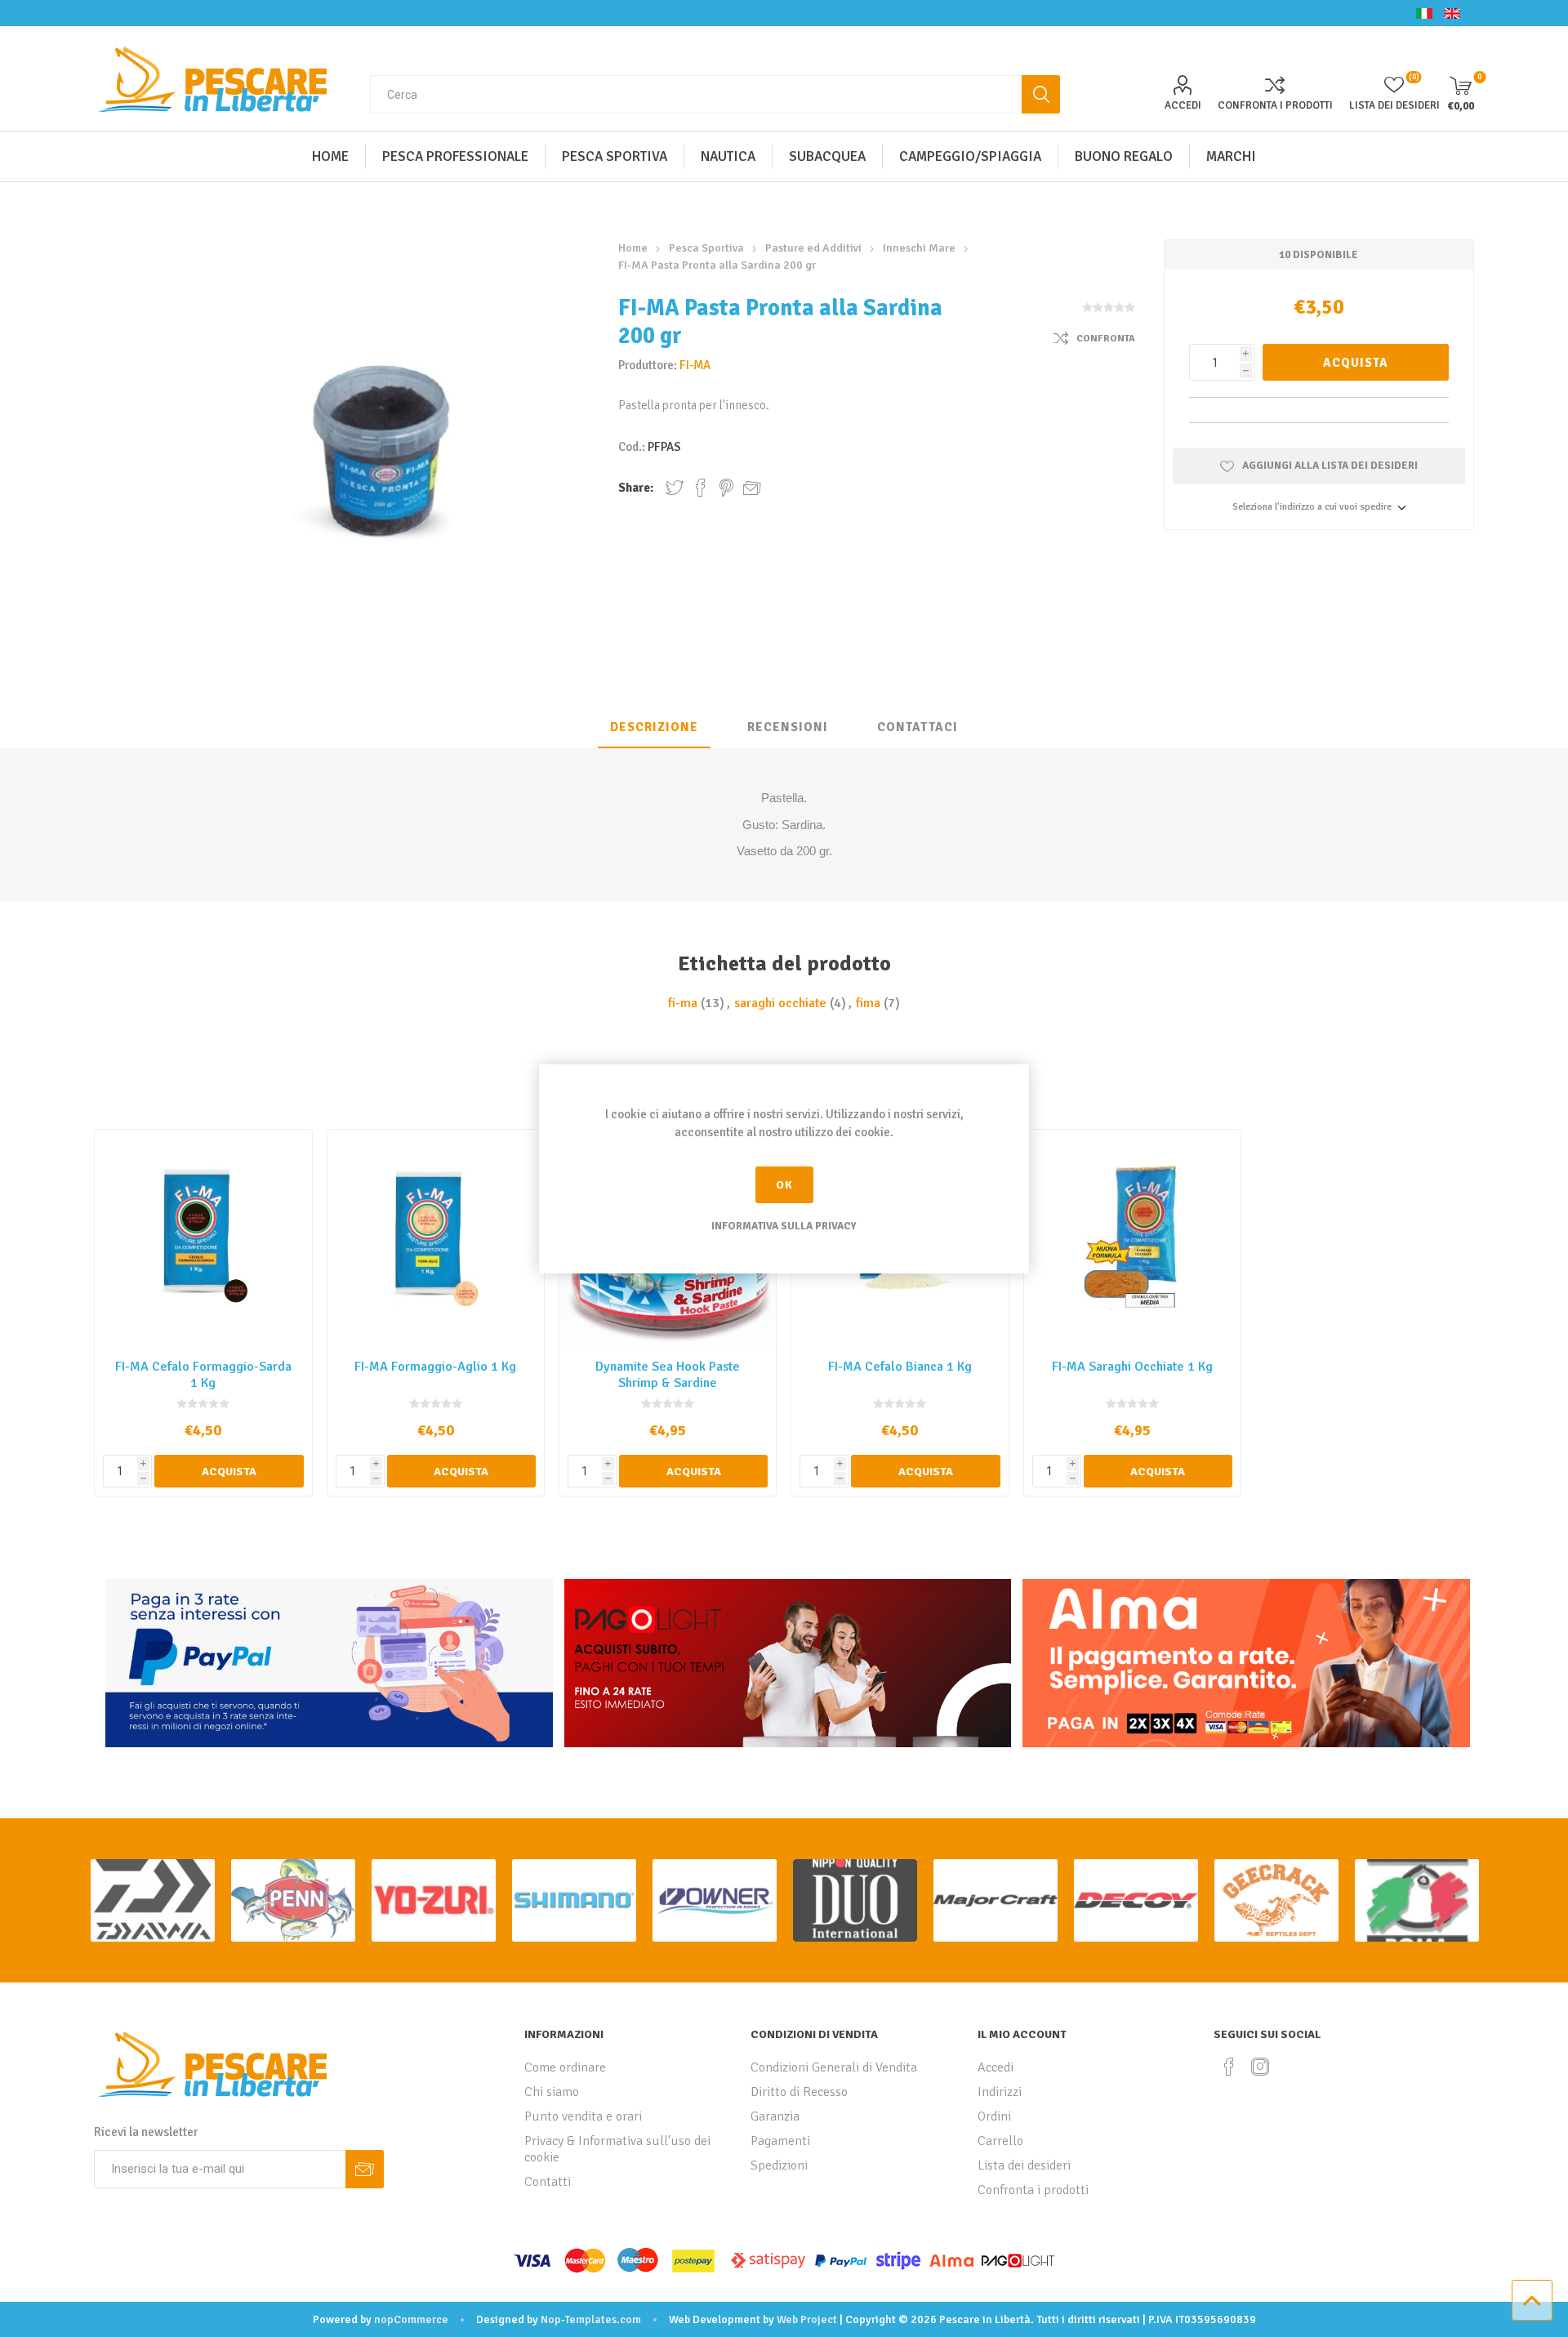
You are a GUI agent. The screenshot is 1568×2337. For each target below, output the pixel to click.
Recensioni (788, 727)
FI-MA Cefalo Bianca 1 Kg (900, 1367)
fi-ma (683, 1003)
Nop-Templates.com (591, 2319)
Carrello (1000, 2141)
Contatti (548, 2182)
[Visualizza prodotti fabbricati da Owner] (715, 1900)
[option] (153, 1900)
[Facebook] (1229, 2067)
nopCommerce (411, 2319)
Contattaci (918, 727)
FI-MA (695, 365)
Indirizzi (1000, 2092)
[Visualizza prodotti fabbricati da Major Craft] (996, 1900)
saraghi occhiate (780, 1003)
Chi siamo (552, 2092)
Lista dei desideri (1024, 2165)
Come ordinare (565, 2067)
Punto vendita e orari (583, 2116)
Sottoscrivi (365, 2169)
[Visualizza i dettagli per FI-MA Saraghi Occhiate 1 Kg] (1132, 1238)
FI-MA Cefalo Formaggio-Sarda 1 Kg (203, 1375)
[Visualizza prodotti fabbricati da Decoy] (1136, 1900)
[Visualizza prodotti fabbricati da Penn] (293, 1900)
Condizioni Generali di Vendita (834, 2067)
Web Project (807, 2319)
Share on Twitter (675, 488)
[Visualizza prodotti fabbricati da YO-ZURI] (434, 1900)
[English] (1452, 13)
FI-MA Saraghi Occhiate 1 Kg (1132, 1367)
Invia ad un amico (752, 488)
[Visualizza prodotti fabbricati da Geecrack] (1276, 1900)
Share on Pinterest (726, 488)
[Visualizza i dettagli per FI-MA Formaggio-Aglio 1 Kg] (436, 1238)
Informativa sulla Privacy (784, 1226)
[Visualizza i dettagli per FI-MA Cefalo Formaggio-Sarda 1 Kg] (203, 1238)
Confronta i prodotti (1275, 105)
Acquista (1356, 363)
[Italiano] (1424, 13)
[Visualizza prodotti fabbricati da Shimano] (574, 1900)
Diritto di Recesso (799, 2092)
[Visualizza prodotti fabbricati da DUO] (855, 1900)
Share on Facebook (701, 488)
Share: (636, 488)
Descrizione (654, 727)
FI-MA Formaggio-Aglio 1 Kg (435, 1367)
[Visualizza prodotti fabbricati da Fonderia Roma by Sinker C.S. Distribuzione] (1417, 1900)
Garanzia (775, 2116)
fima (868, 1003)
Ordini (994, 2116)
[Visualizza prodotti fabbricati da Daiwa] (153, 1900)
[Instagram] (1260, 2067)
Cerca (1041, 94)
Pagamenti (780, 2141)
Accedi (1183, 105)
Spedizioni (779, 2165)
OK (784, 1185)
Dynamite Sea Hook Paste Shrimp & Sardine (668, 1375)
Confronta (1106, 339)
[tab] (654, 728)
